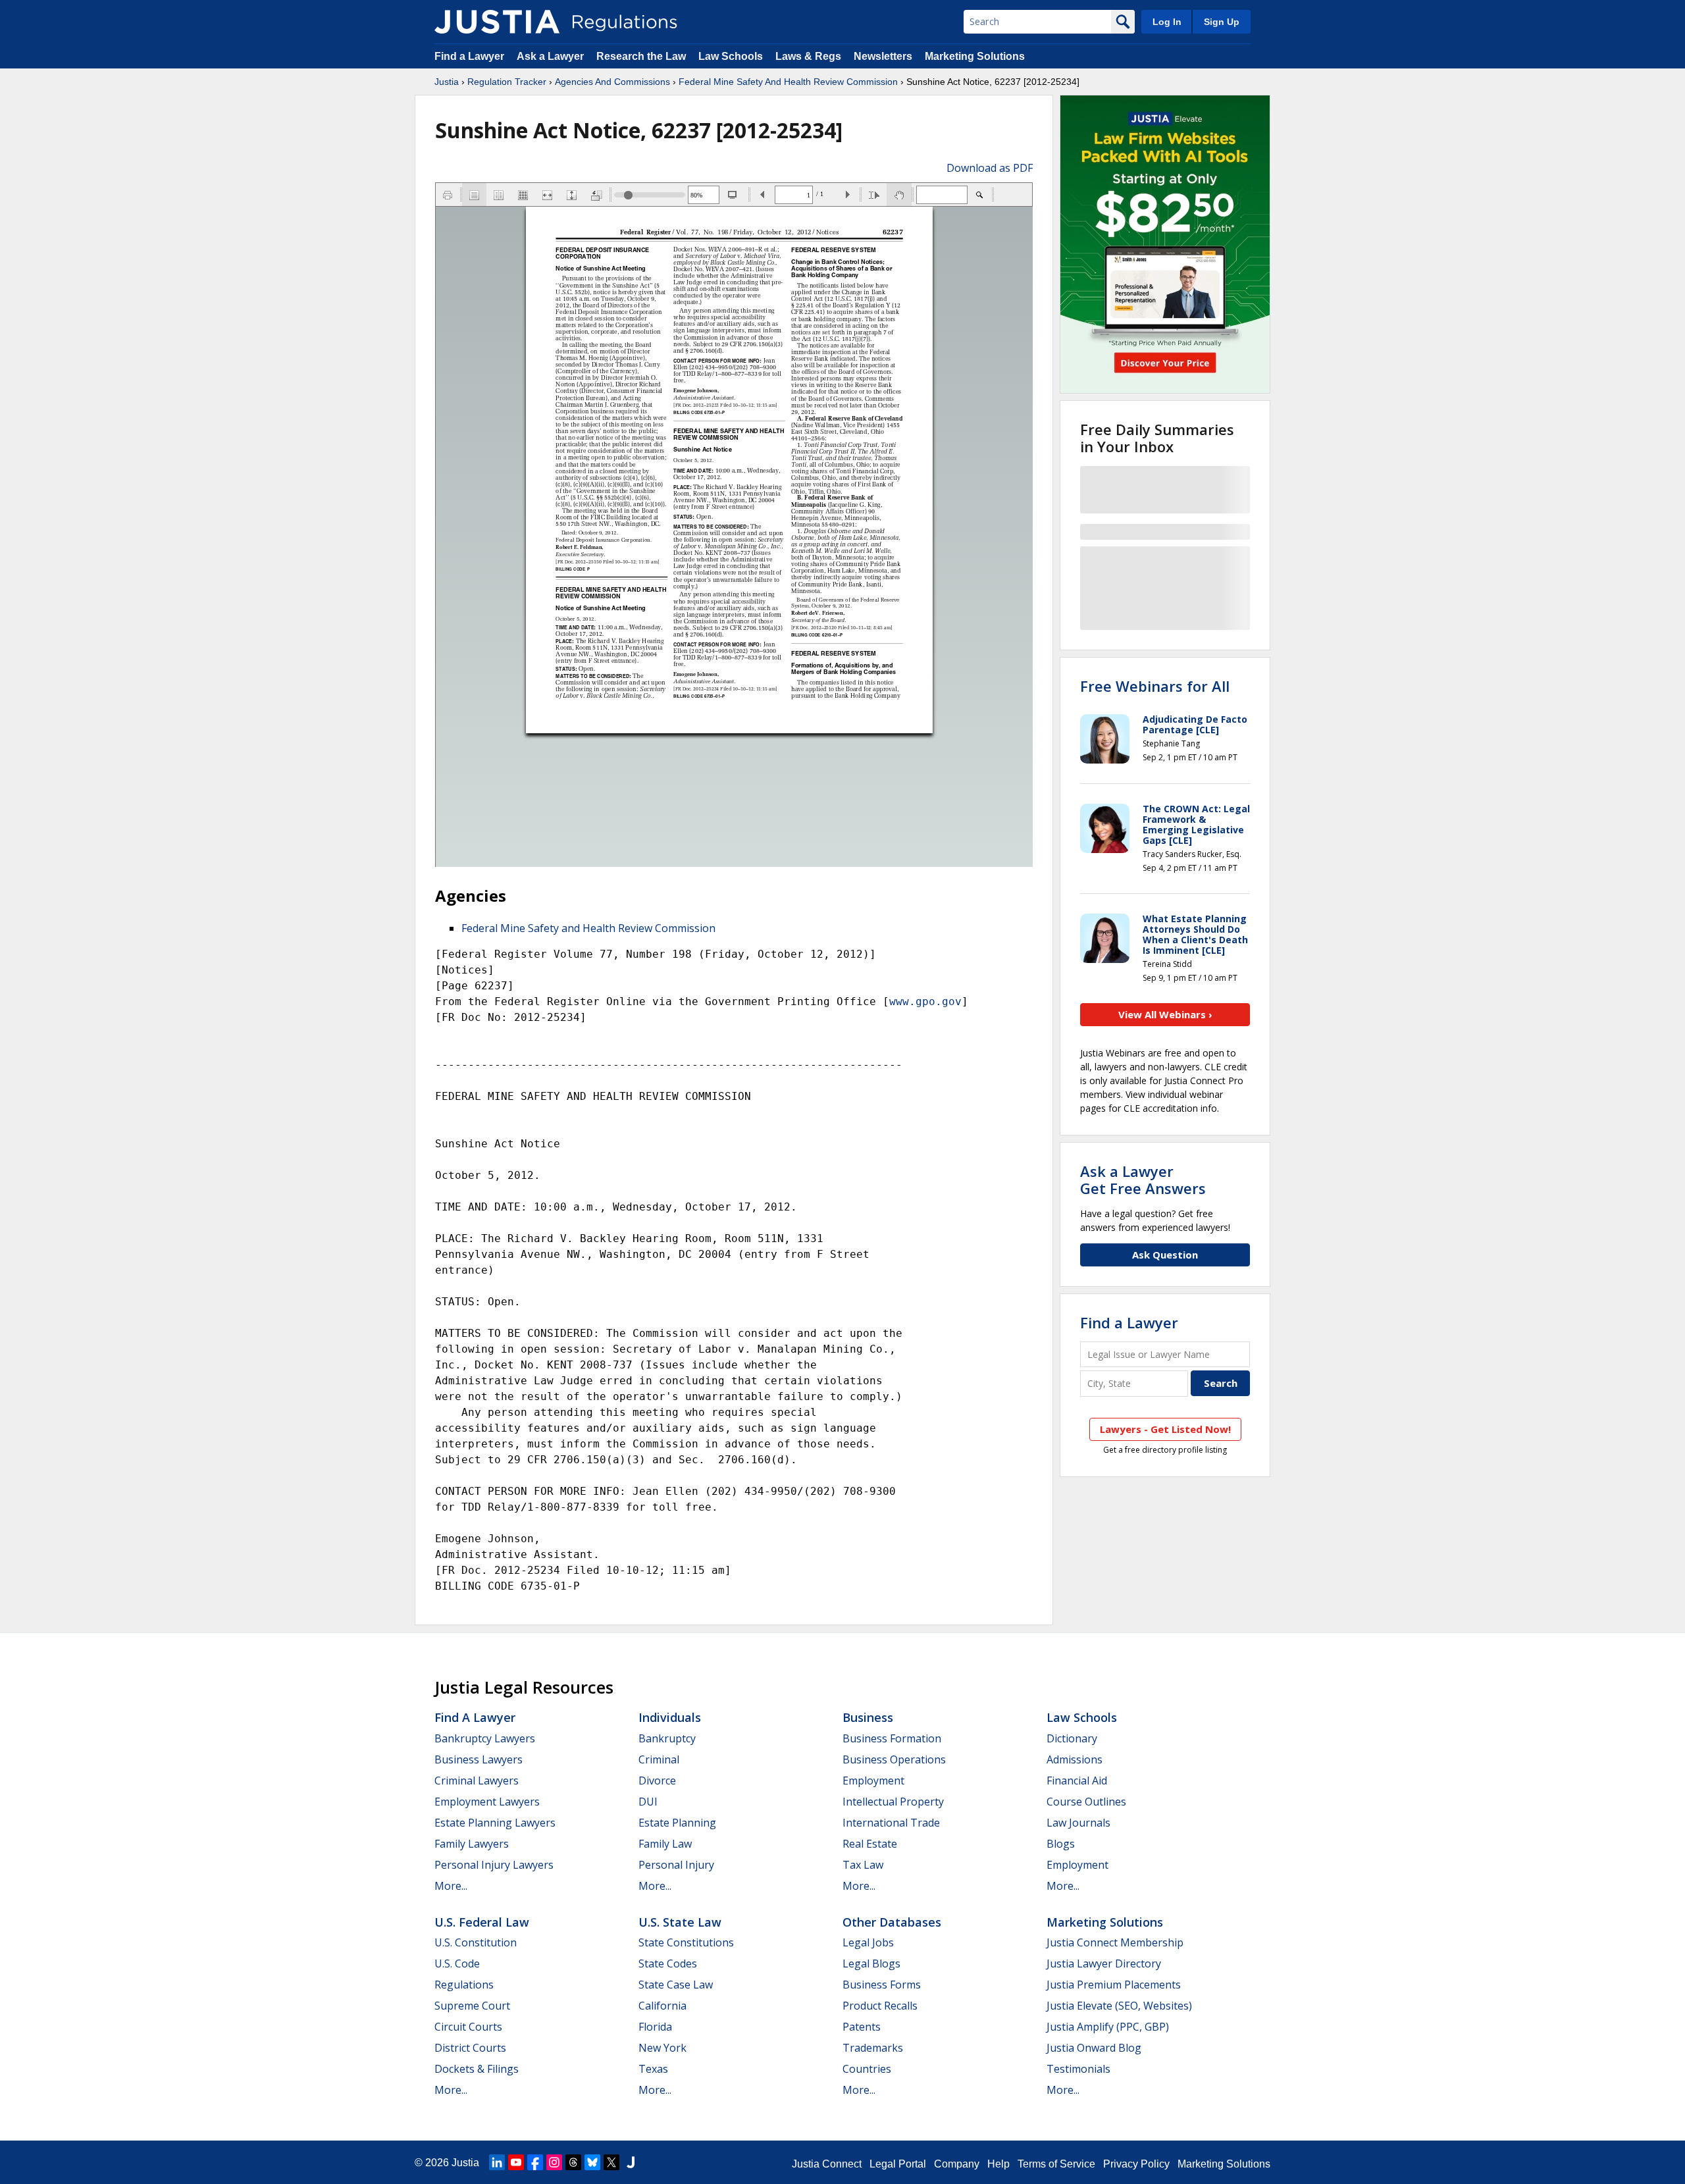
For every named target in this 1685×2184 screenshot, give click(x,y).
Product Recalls (880, 2006)
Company (957, 2164)
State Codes (668, 1963)
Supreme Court (472, 2006)
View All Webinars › (1165, 1014)
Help (998, 2164)
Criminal (659, 1759)
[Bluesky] (592, 2162)
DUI (648, 1802)
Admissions (1075, 1759)
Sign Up (1222, 22)
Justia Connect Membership (1115, 1942)
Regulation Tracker (507, 82)
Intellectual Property (893, 1802)
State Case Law (676, 1985)
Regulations (464, 1985)
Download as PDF (990, 168)
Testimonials (1078, 2069)
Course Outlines (1086, 1802)
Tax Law (863, 1865)
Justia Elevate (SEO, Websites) (1119, 2006)
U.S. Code (457, 1963)
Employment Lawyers (487, 1802)
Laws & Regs (808, 56)
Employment (873, 1781)
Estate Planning (677, 1823)
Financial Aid (1077, 1781)
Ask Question (1165, 1255)
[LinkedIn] (497, 2162)
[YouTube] (516, 2162)
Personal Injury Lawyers (494, 1865)
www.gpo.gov (925, 1001)
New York (662, 2048)
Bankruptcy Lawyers (485, 1738)
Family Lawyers (472, 1844)
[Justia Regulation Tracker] (497, 22)
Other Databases (892, 1922)
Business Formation (892, 1738)
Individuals (670, 1717)
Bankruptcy (667, 1738)
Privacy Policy (1136, 2164)
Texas (653, 2069)
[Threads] (573, 2162)
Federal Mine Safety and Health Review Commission (588, 928)
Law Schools (731, 56)
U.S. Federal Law (482, 1922)
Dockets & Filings (477, 2069)
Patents (862, 2027)
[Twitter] (611, 2162)
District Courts (470, 2048)
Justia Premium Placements (1114, 1985)
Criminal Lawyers (477, 1781)
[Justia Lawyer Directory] (631, 2162)
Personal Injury (676, 1865)
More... (451, 1886)
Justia (447, 82)
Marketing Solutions (975, 56)
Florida (655, 2027)
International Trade (891, 1823)
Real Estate (870, 1844)
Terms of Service (1056, 2164)
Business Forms (882, 1985)
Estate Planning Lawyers (495, 1823)
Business (868, 1717)
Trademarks (873, 2048)
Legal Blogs (871, 1963)
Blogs (1061, 1844)
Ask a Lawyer (552, 56)
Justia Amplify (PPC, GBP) (1108, 2027)
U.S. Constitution (476, 1942)
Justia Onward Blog (1094, 2048)
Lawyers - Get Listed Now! (1165, 1429)
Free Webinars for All (1155, 686)
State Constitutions (686, 1942)
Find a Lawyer (469, 56)
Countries (867, 2069)
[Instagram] (554, 2162)
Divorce (657, 1781)
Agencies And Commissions (612, 82)
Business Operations (894, 1759)
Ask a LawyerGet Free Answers (1143, 1180)
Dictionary (1072, 1738)
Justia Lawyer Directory (1104, 1963)
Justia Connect (827, 2164)
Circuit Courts (468, 2027)
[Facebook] (535, 2162)
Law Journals (1078, 1823)
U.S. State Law (680, 1922)
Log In (1167, 22)
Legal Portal (898, 2164)
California (662, 2006)
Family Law (665, 1844)
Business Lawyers (479, 1759)
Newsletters (883, 56)
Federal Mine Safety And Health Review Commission (788, 82)
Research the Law (641, 56)
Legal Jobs (868, 1942)
